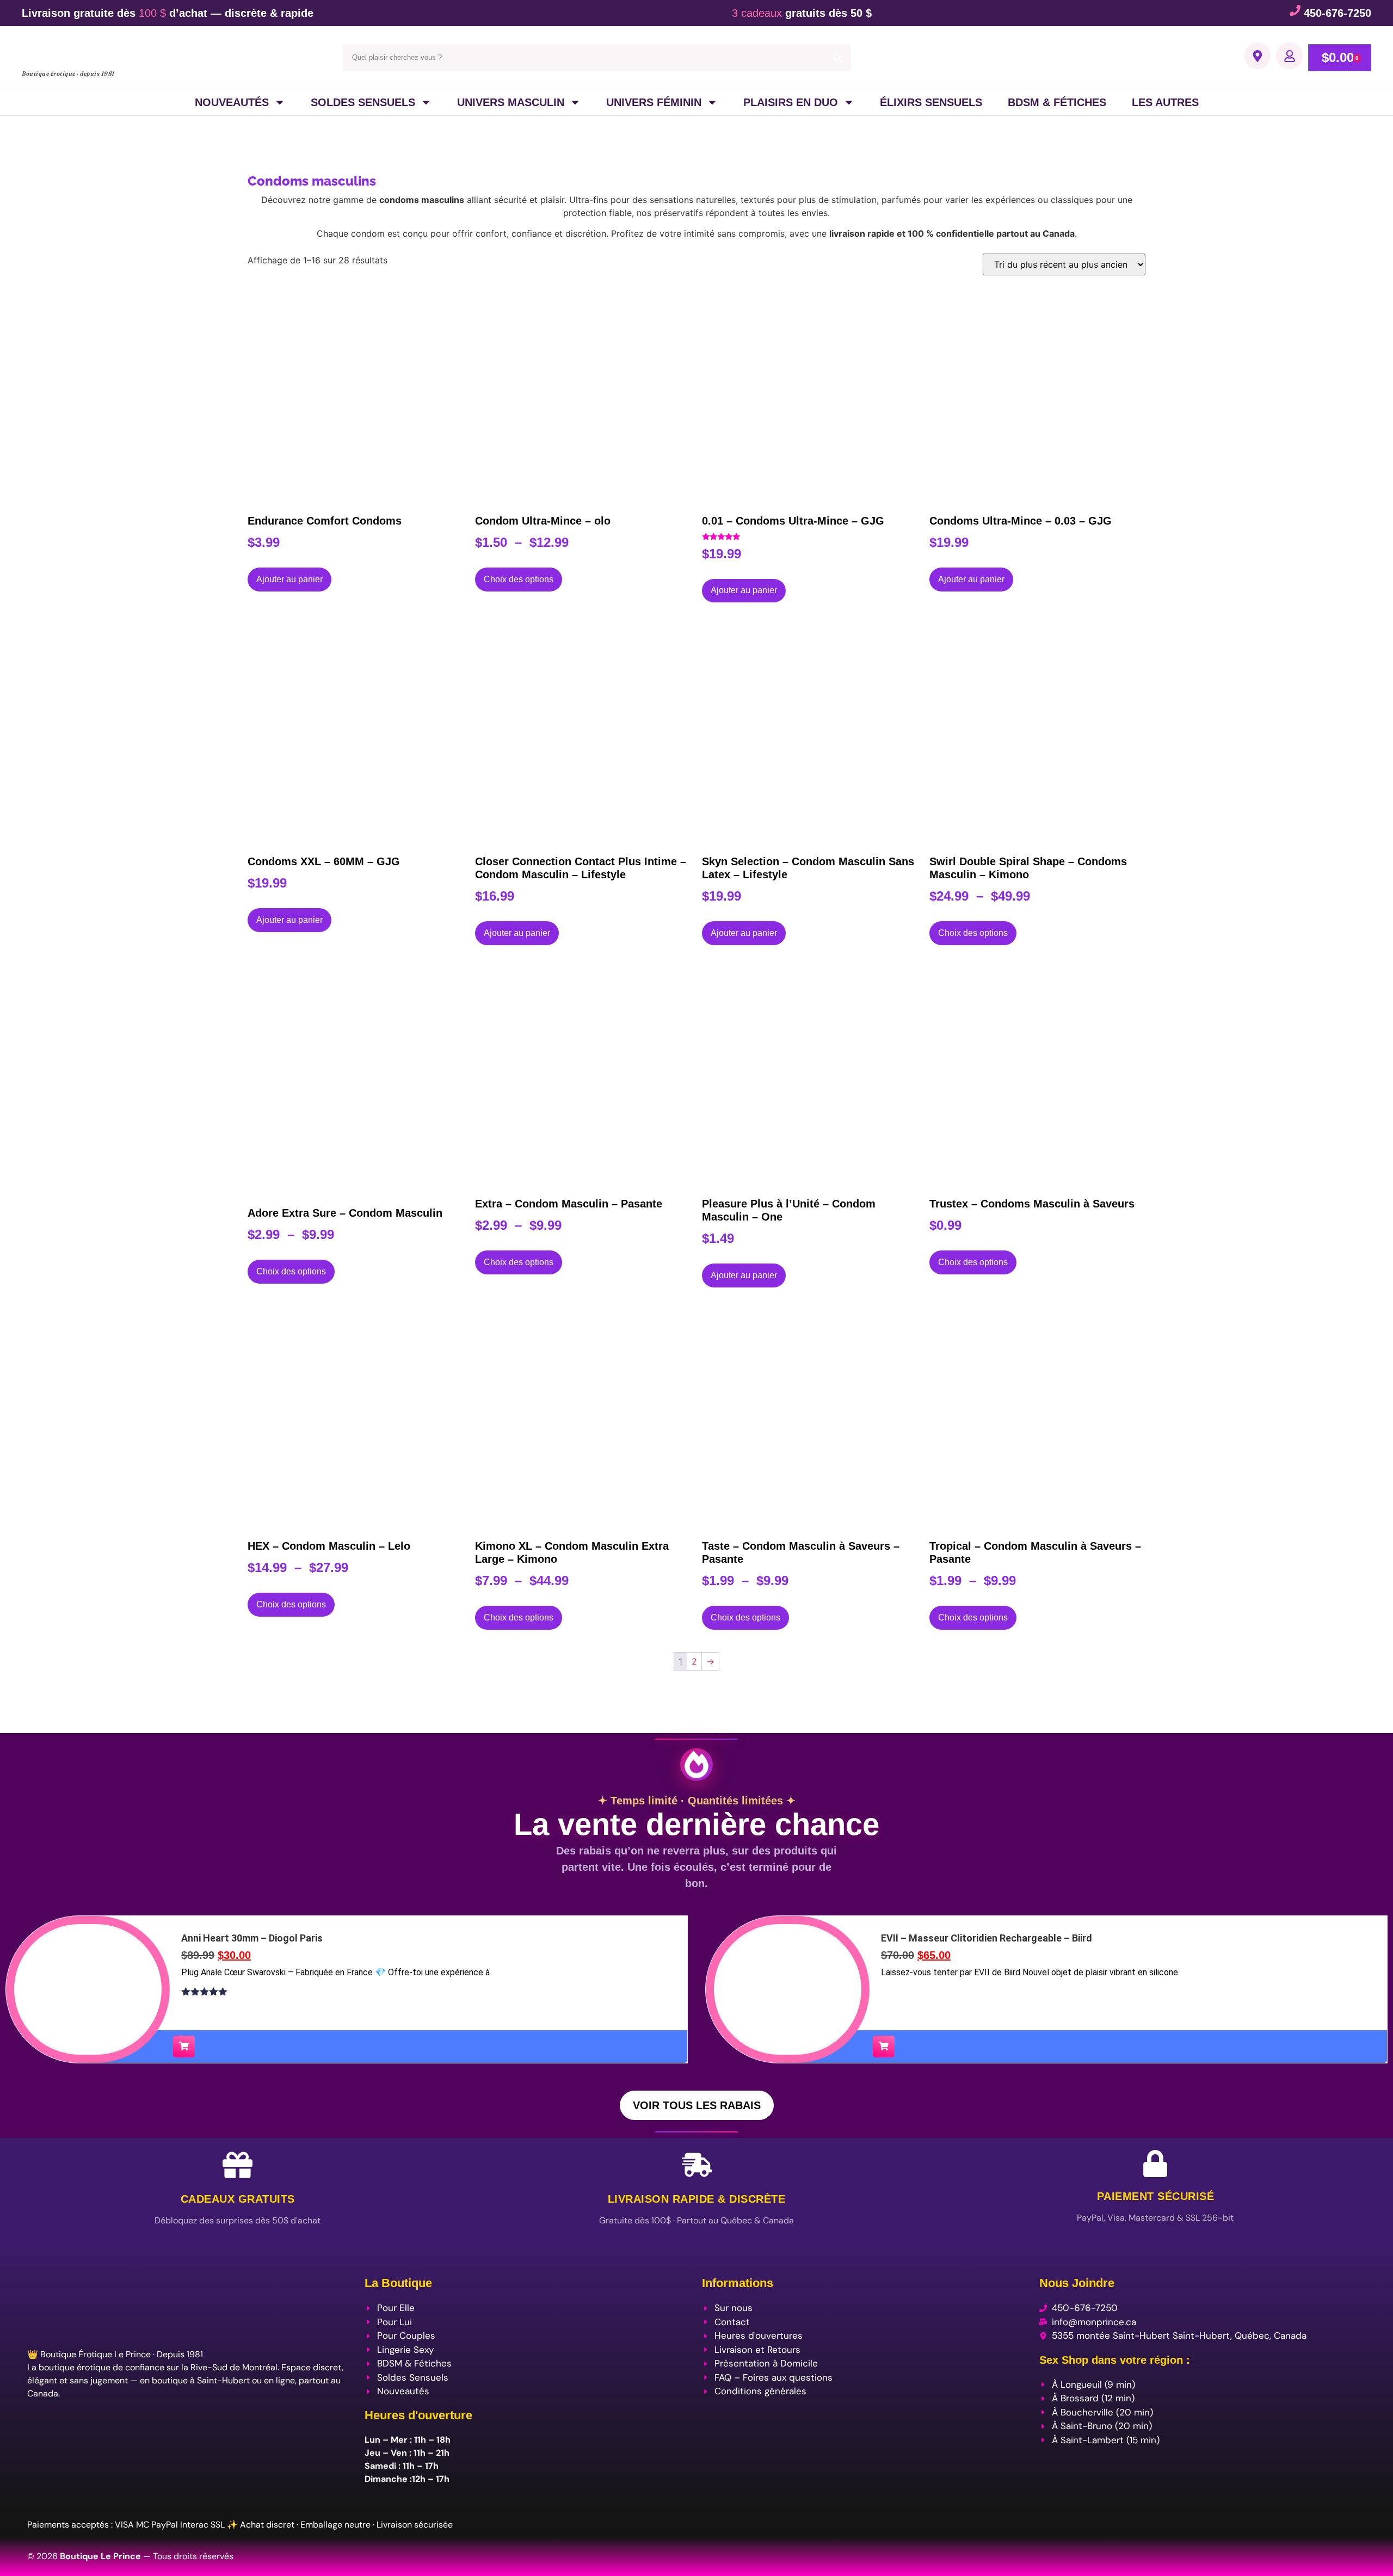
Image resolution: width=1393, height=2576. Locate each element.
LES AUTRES (1165, 102)
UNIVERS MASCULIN (511, 102)
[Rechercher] (837, 58)
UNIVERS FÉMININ (654, 102)
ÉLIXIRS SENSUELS (931, 102)
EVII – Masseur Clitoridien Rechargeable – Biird (987, 1938)
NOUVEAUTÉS (232, 102)
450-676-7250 (1337, 13)
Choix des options (519, 579)
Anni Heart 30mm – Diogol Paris (252, 1938)
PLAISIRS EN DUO (791, 102)
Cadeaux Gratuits (238, 2199)
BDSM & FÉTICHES (1057, 102)
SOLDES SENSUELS (363, 102)
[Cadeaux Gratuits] (238, 2165)
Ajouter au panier (289, 579)
